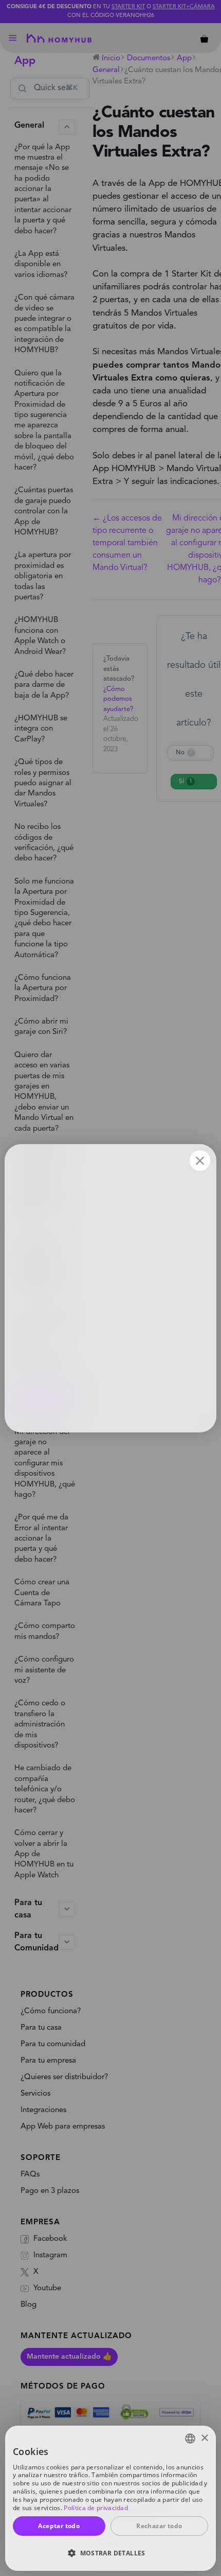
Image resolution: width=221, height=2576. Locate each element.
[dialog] (110, 2498)
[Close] (200, 1161)
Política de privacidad (96, 2508)
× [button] (204, 2438)
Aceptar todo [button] (59, 2526)
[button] (110, 2553)
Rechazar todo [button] (159, 2526)
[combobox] (190, 2439)
